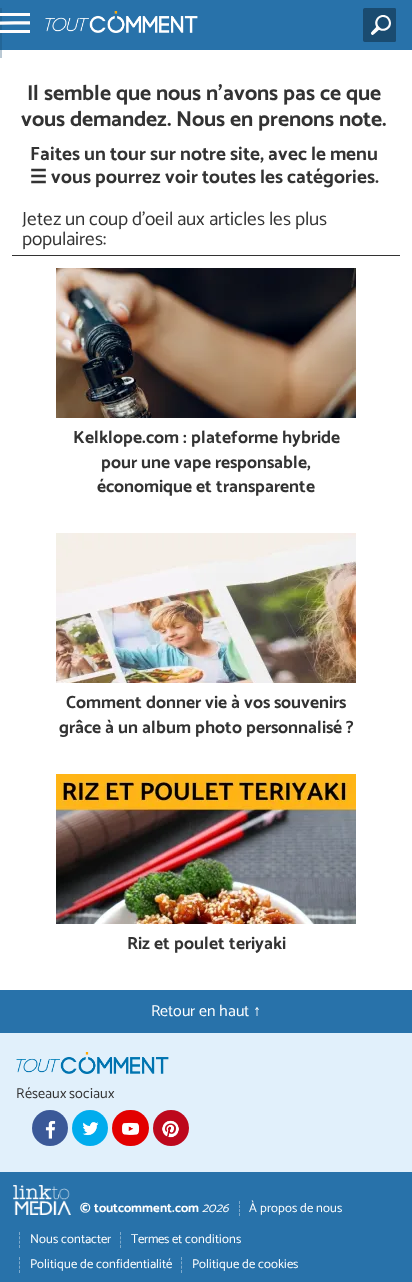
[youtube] (130, 1128)
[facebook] (50, 1128)
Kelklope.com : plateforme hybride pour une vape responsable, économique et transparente (206, 464)
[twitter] (90, 1128)
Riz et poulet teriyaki (206, 945)
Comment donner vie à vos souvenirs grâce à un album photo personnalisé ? (206, 716)
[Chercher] (383, 25)
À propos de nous (295, 1208)
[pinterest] (171, 1128)
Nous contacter (70, 1239)
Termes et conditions (186, 1239)
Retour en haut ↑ (206, 1011)
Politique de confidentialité (101, 1264)
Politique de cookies (245, 1264)
